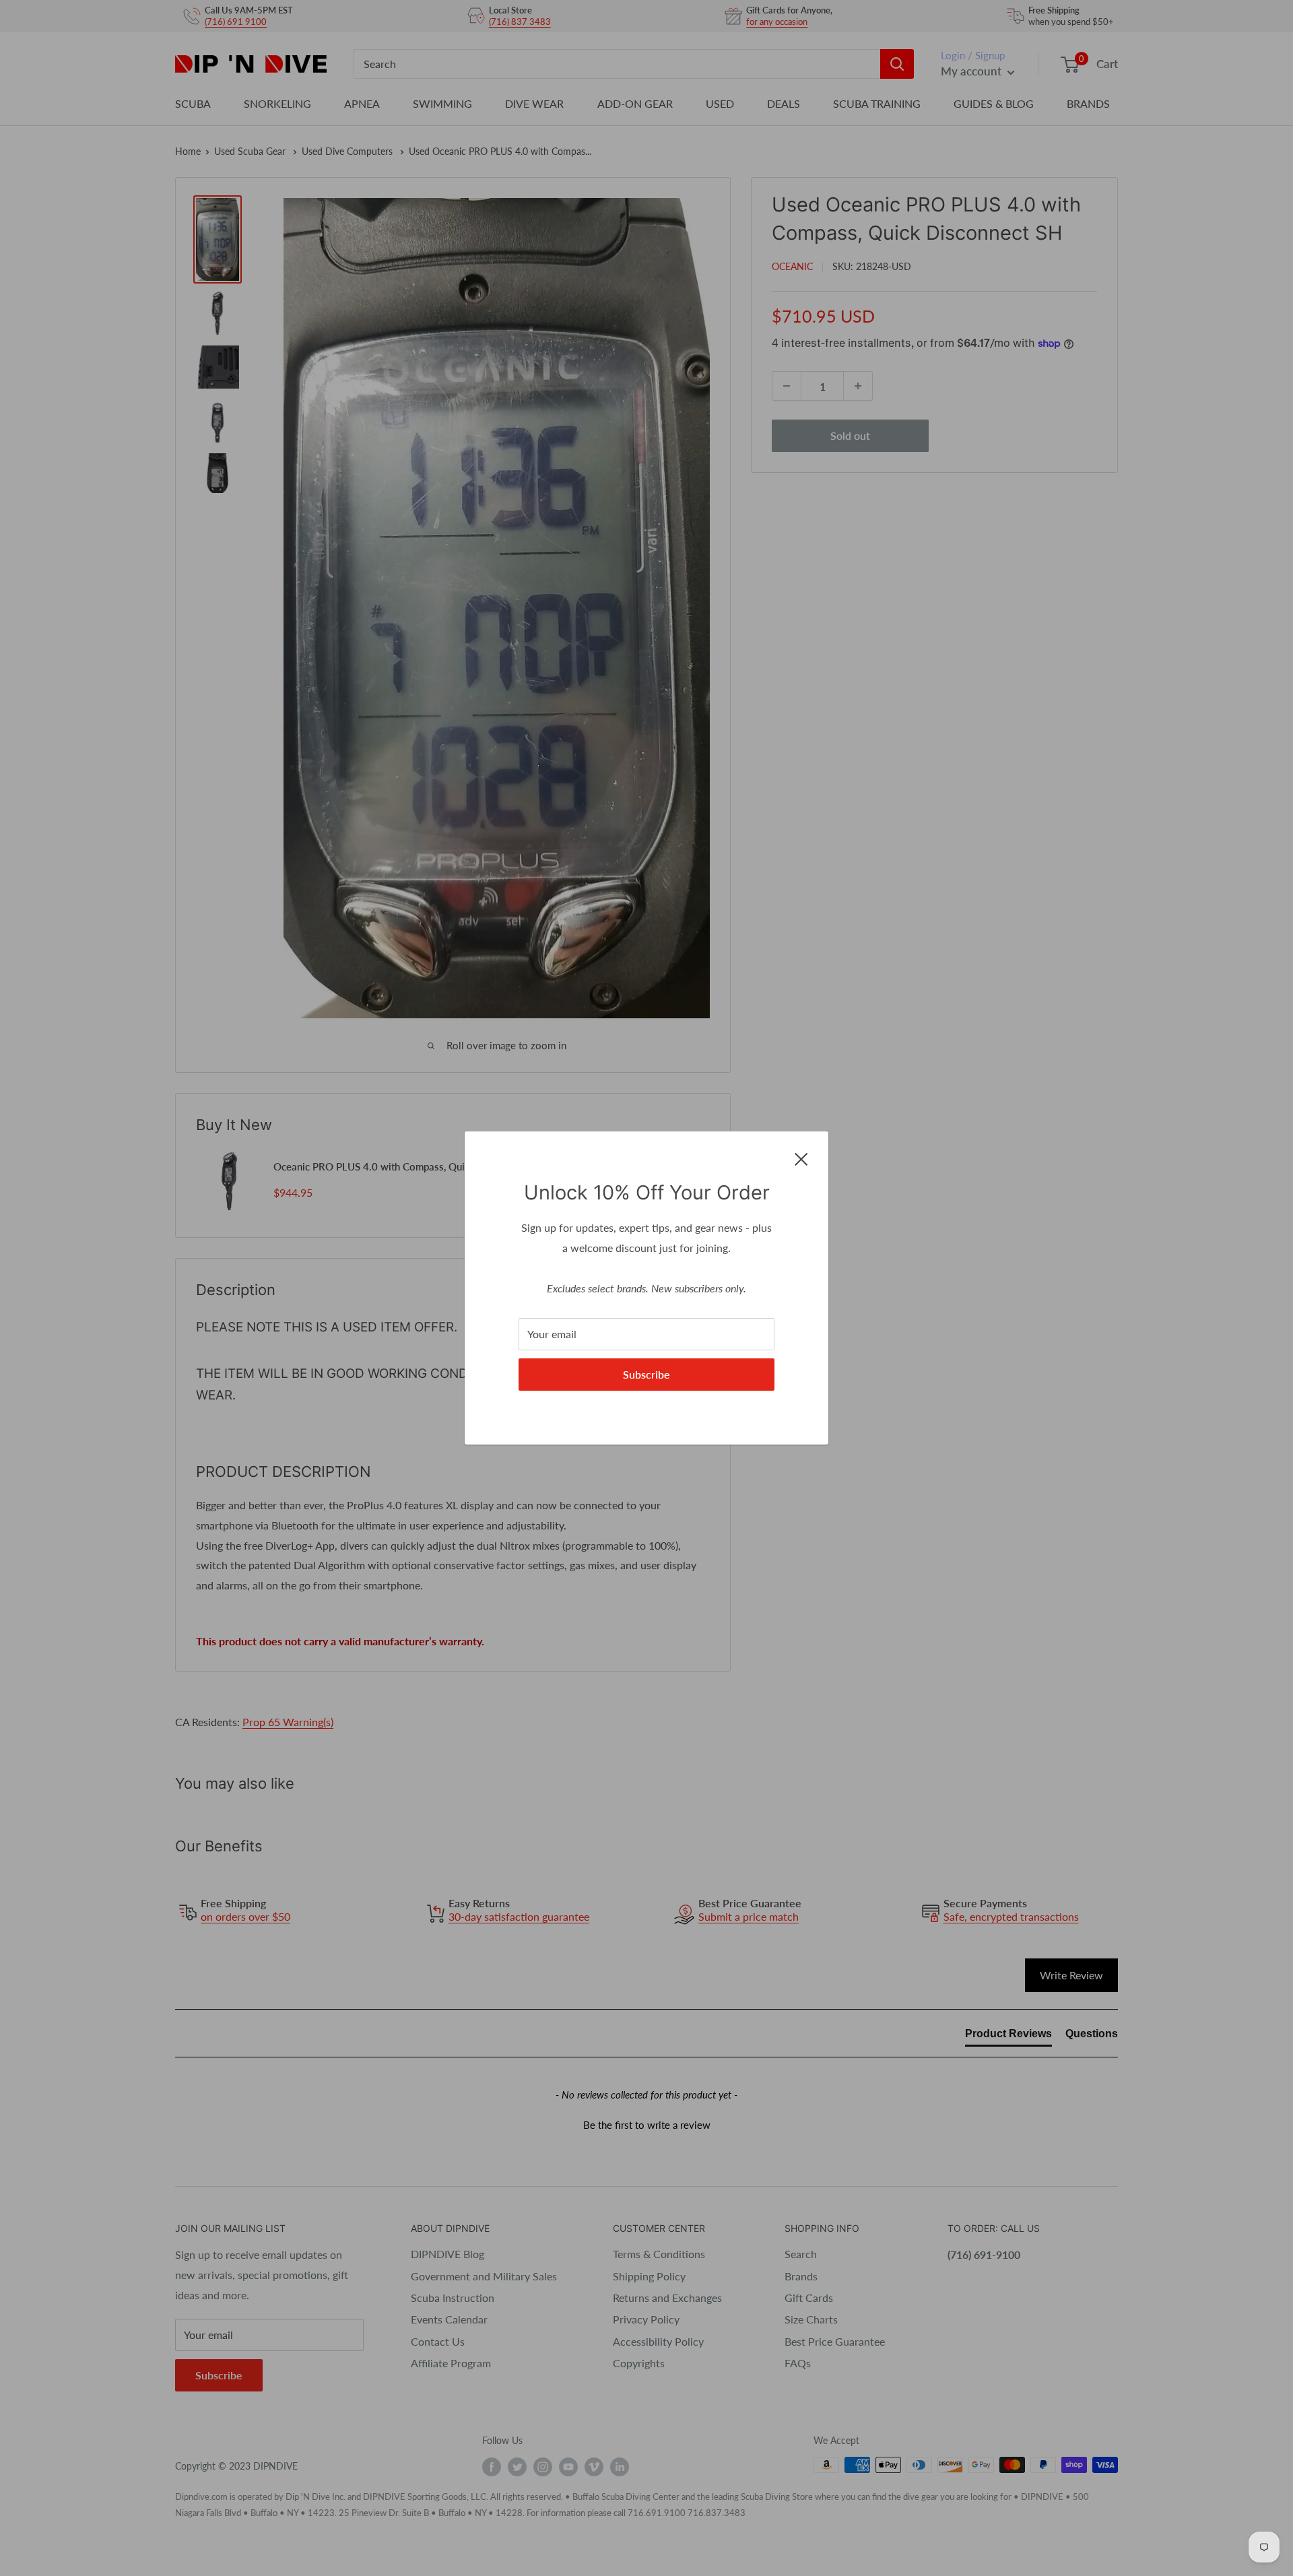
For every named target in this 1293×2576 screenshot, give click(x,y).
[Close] (801, 1158)
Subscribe (646, 1374)
